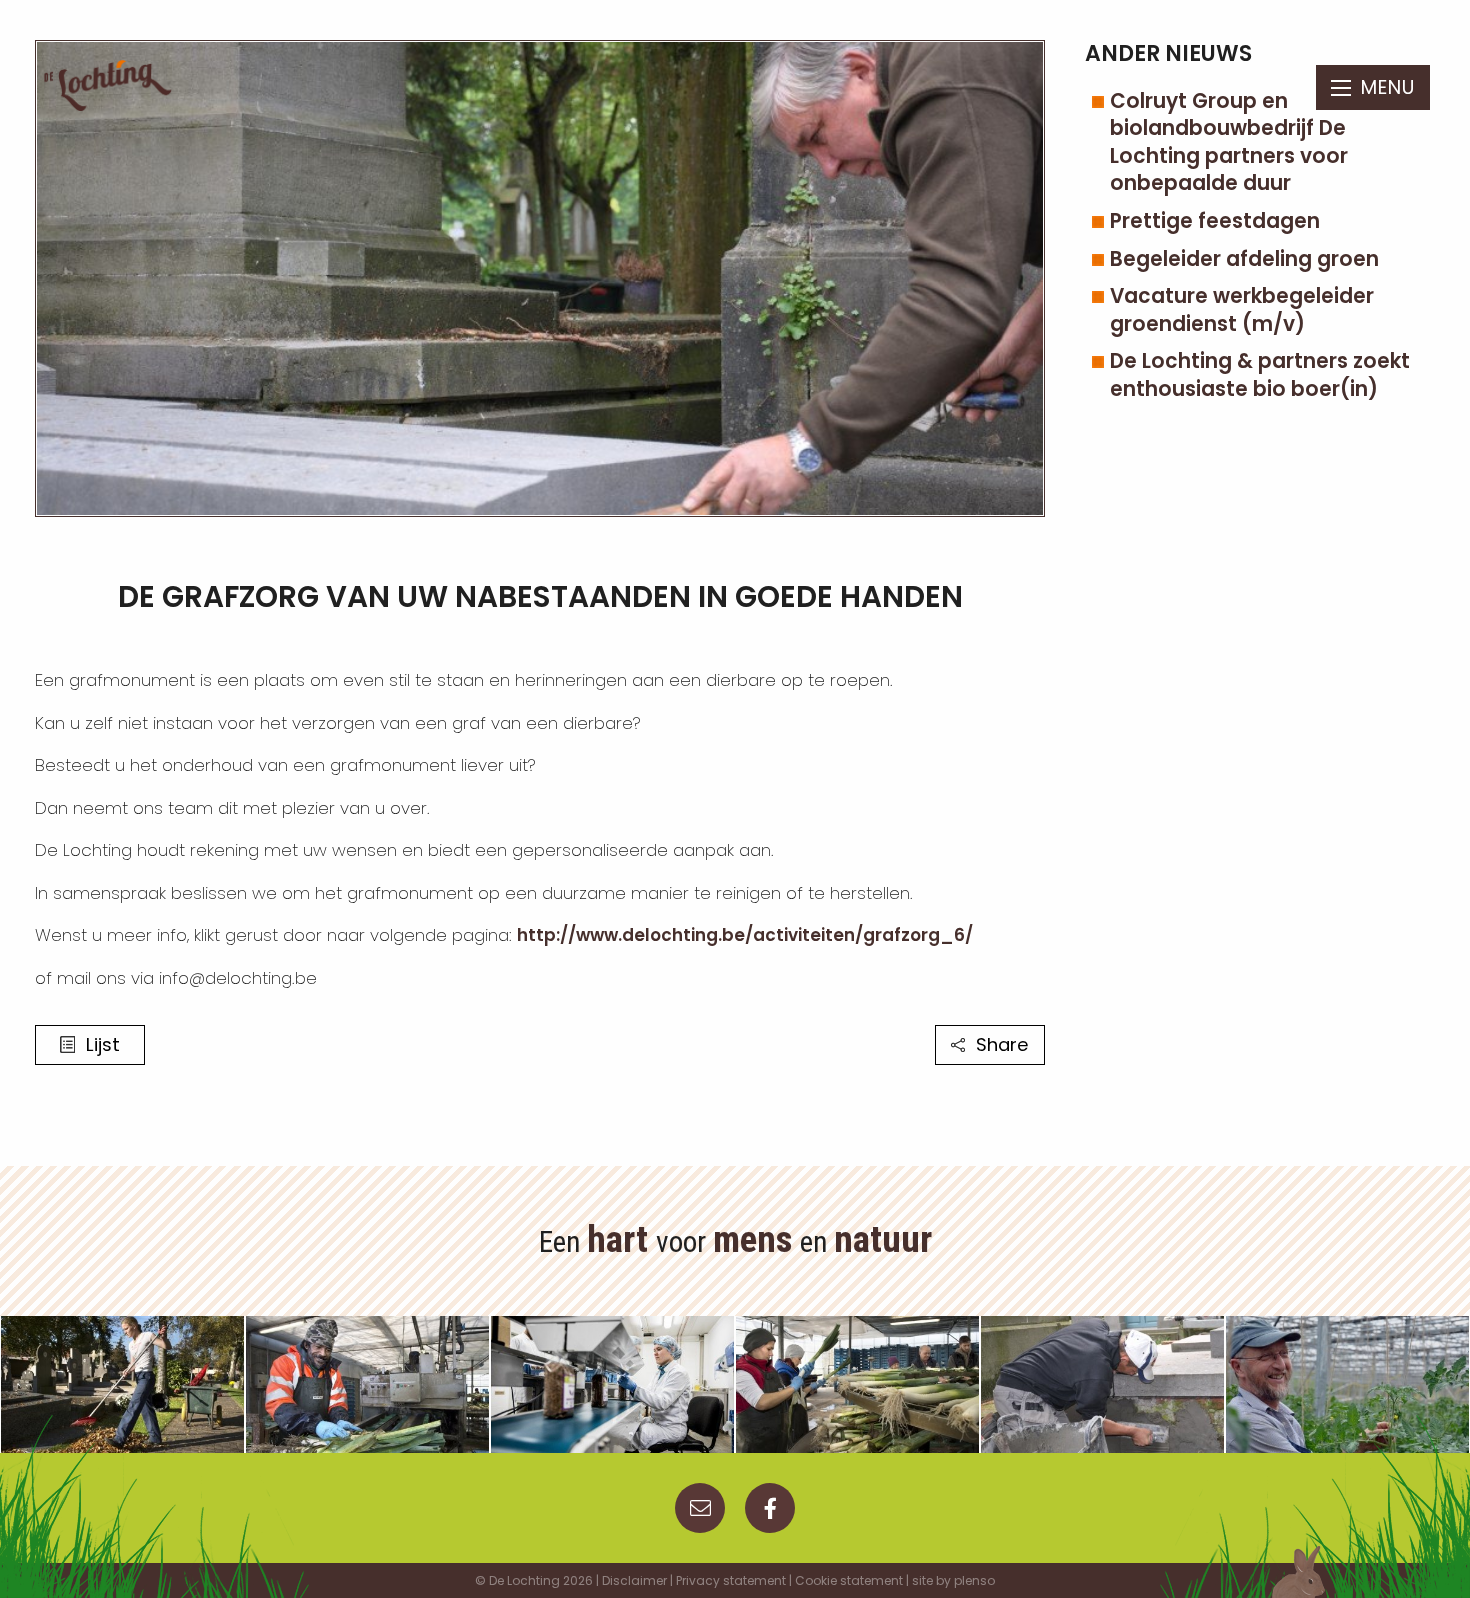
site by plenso (953, 1580)
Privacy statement (731, 1580)
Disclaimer (634, 1580)
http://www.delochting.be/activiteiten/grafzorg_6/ (745, 935)
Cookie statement (849, 1580)
